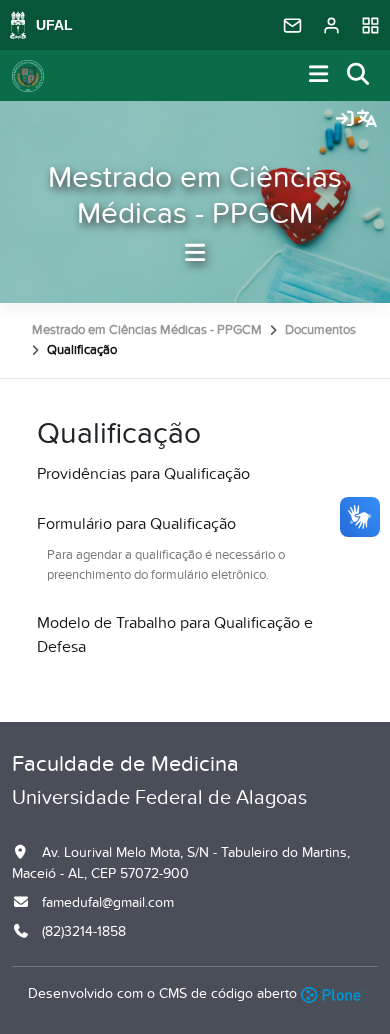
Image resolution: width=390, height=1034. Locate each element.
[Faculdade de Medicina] (28, 76)
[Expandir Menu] (319, 75)
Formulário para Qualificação (136, 524)
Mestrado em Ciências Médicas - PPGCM (195, 196)
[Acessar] (345, 120)
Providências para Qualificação (143, 474)
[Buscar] (359, 75)
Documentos (320, 330)
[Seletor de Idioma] (367, 120)
